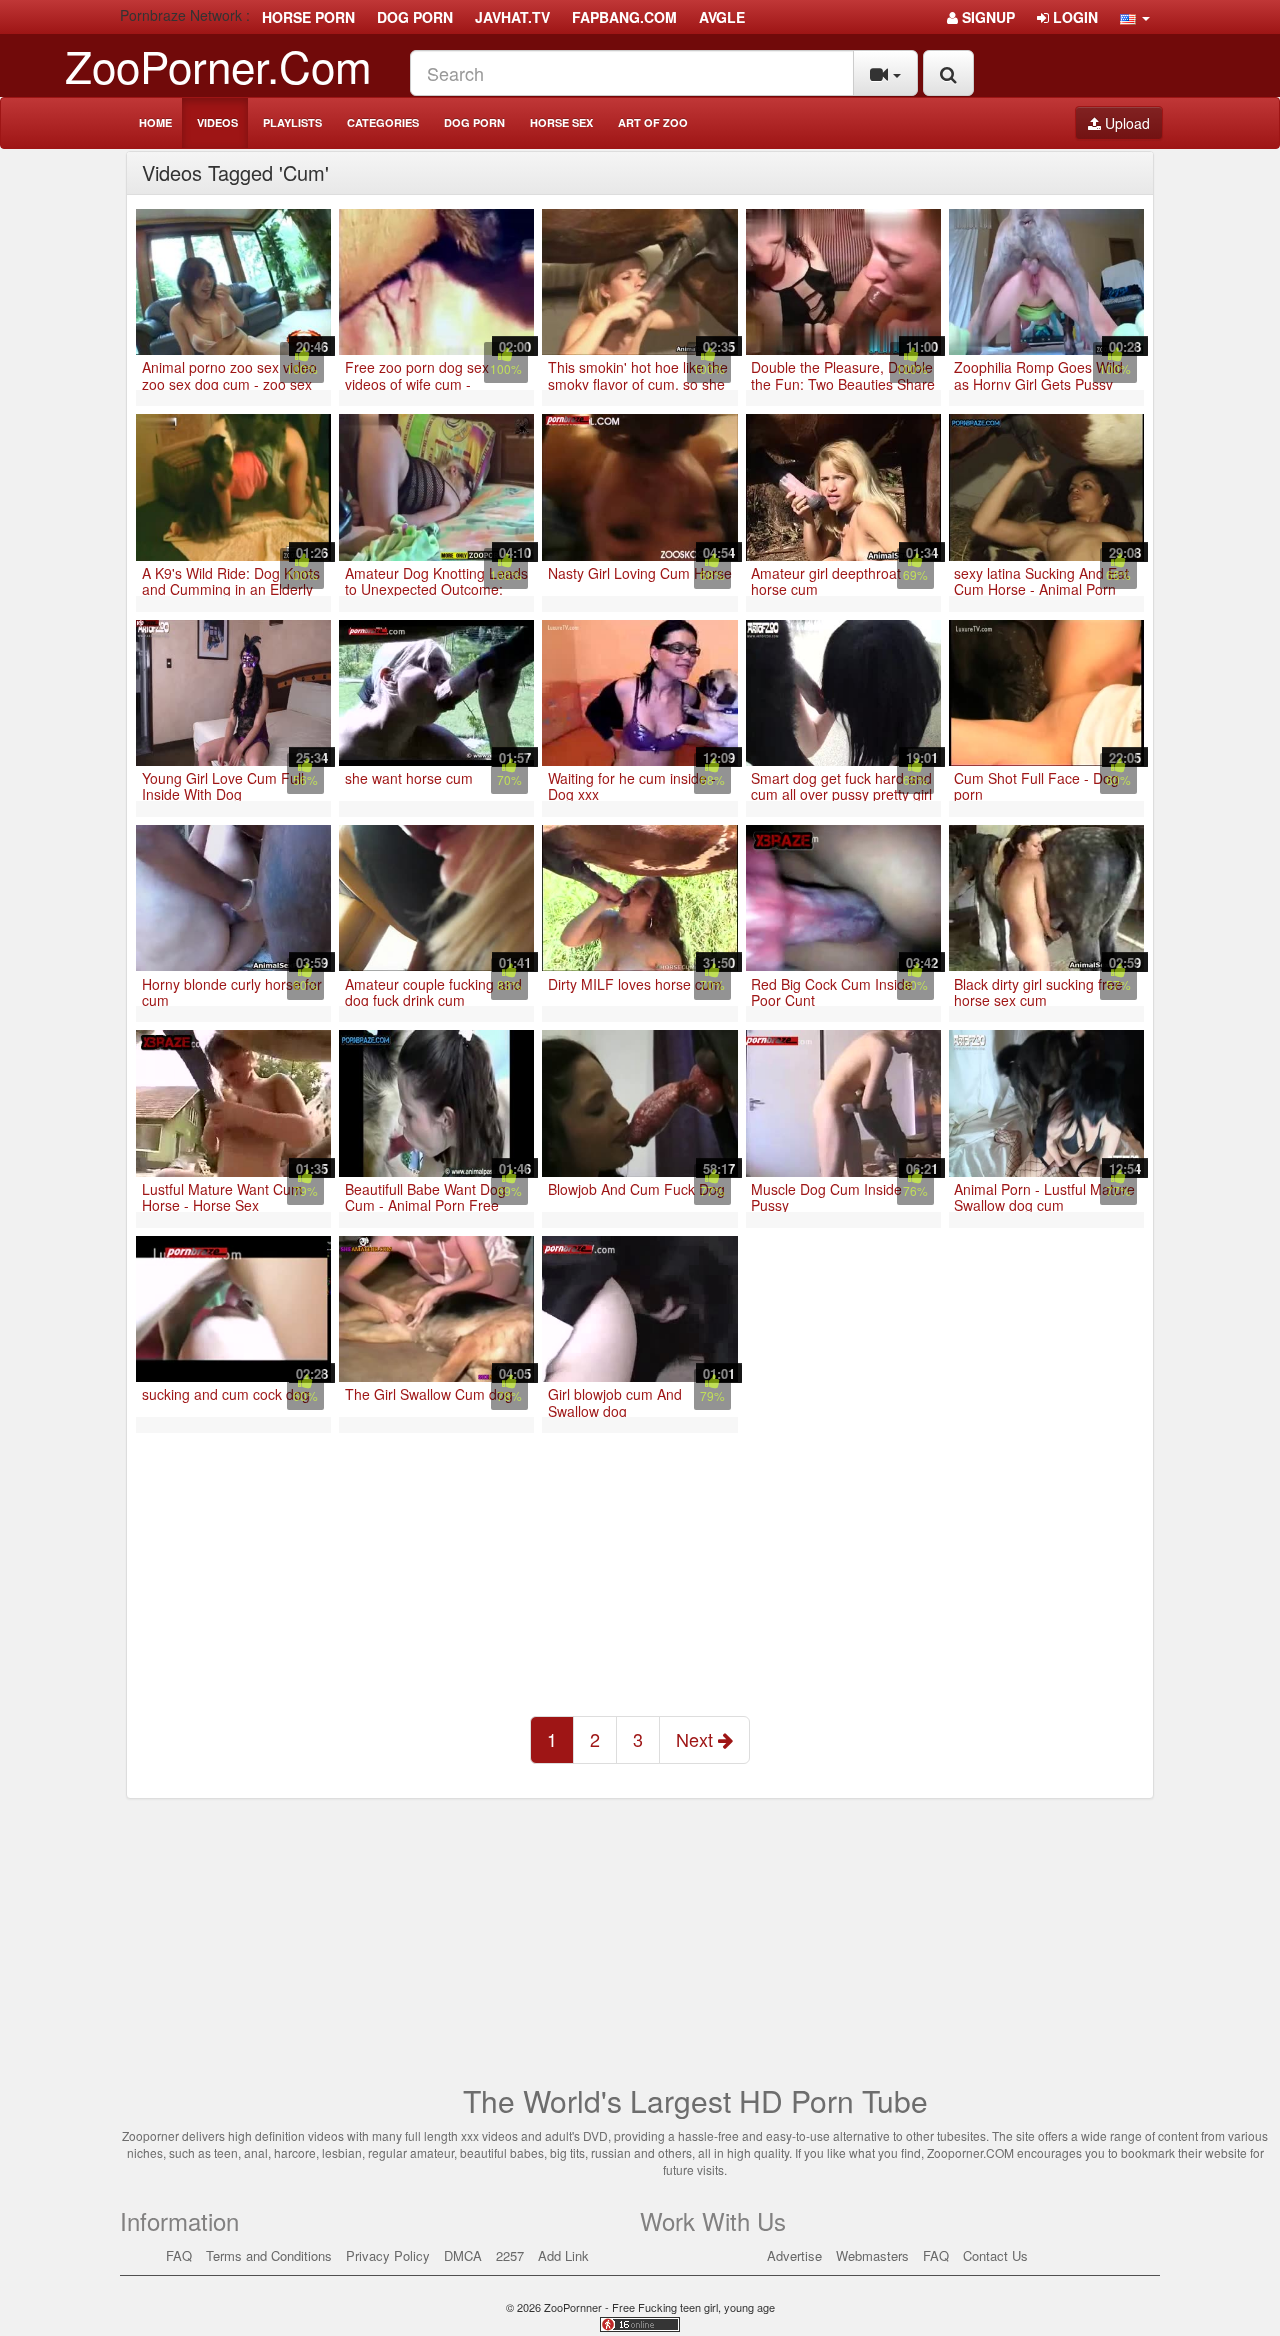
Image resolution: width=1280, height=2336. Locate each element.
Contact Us (995, 2255)
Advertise (794, 2255)
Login (1073, 17)
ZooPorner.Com (218, 64)
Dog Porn (474, 122)
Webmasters (872, 2255)
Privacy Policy (388, 2255)
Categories (383, 122)
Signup (986, 17)
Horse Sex (561, 122)
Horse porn (308, 17)
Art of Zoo (653, 122)
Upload (1125, 123)
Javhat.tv (512, 17)
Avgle (722, 17)
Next (697, 1739)
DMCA (463, 2255)
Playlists (292, 122)
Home (155, 122)
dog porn (415, 17)
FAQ (179, 2255)
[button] (1135, 17)
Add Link (563, 2255)
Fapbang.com (624, 17)
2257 (510, 2255)
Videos (217, 122)
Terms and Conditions (269, 2255)
